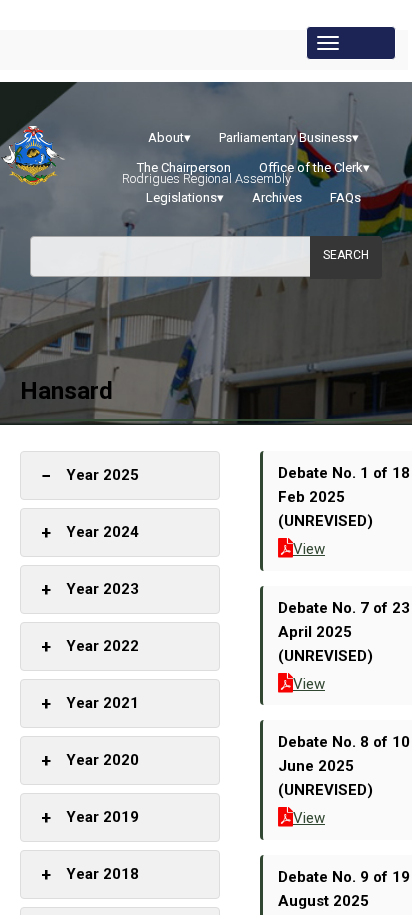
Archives (277, 197)
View (309, 549)
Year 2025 (90, 475)
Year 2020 (90, 760)
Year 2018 (90, 874)
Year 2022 (90, 646)
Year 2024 (90, 532)
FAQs (345, 197)
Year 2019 (90, 817)
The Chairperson (184, 167)
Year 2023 (90, 589)
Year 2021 (90, 703)
